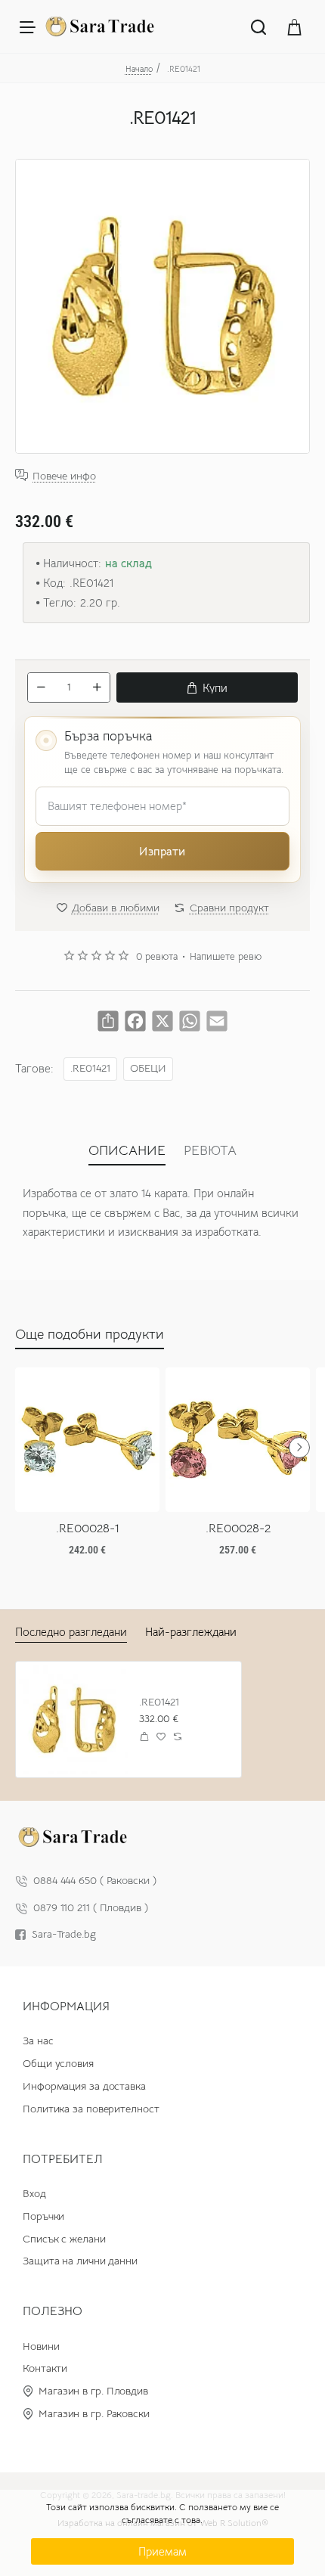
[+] (97, 687)
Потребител (63, 2159)
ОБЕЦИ (148, 1068)
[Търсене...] (258, 26)
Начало (139, 69)
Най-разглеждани (191, 1632)
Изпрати (162, 851)
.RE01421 (90, 1068)
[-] (41, 687)
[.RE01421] (74, 1719)
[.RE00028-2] (238, 1440)
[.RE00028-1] (87, 1440)
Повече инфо (64, 475)
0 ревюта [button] (157, 957)
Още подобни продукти (90, 1334)
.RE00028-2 (238, 1529)
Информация (66, 2006)
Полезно (53, 2311)
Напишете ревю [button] (226, 957)
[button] (207, 687)
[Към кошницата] (295, 26)
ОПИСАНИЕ (127, 1150)
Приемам (162, 2551)
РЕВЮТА (210, 1150)
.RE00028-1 (88, 1529)
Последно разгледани (71, 1632)
